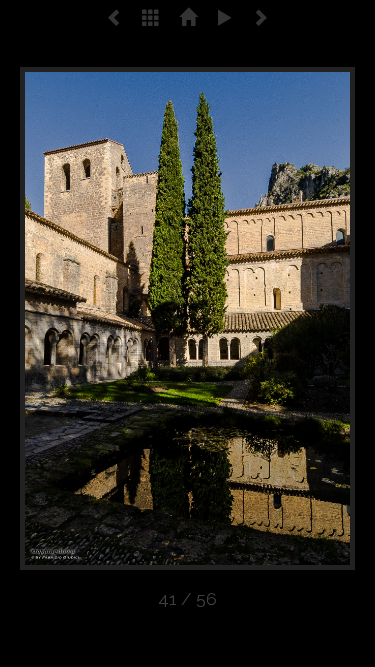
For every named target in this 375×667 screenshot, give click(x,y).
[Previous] (87, 318)
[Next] (288, 318)
